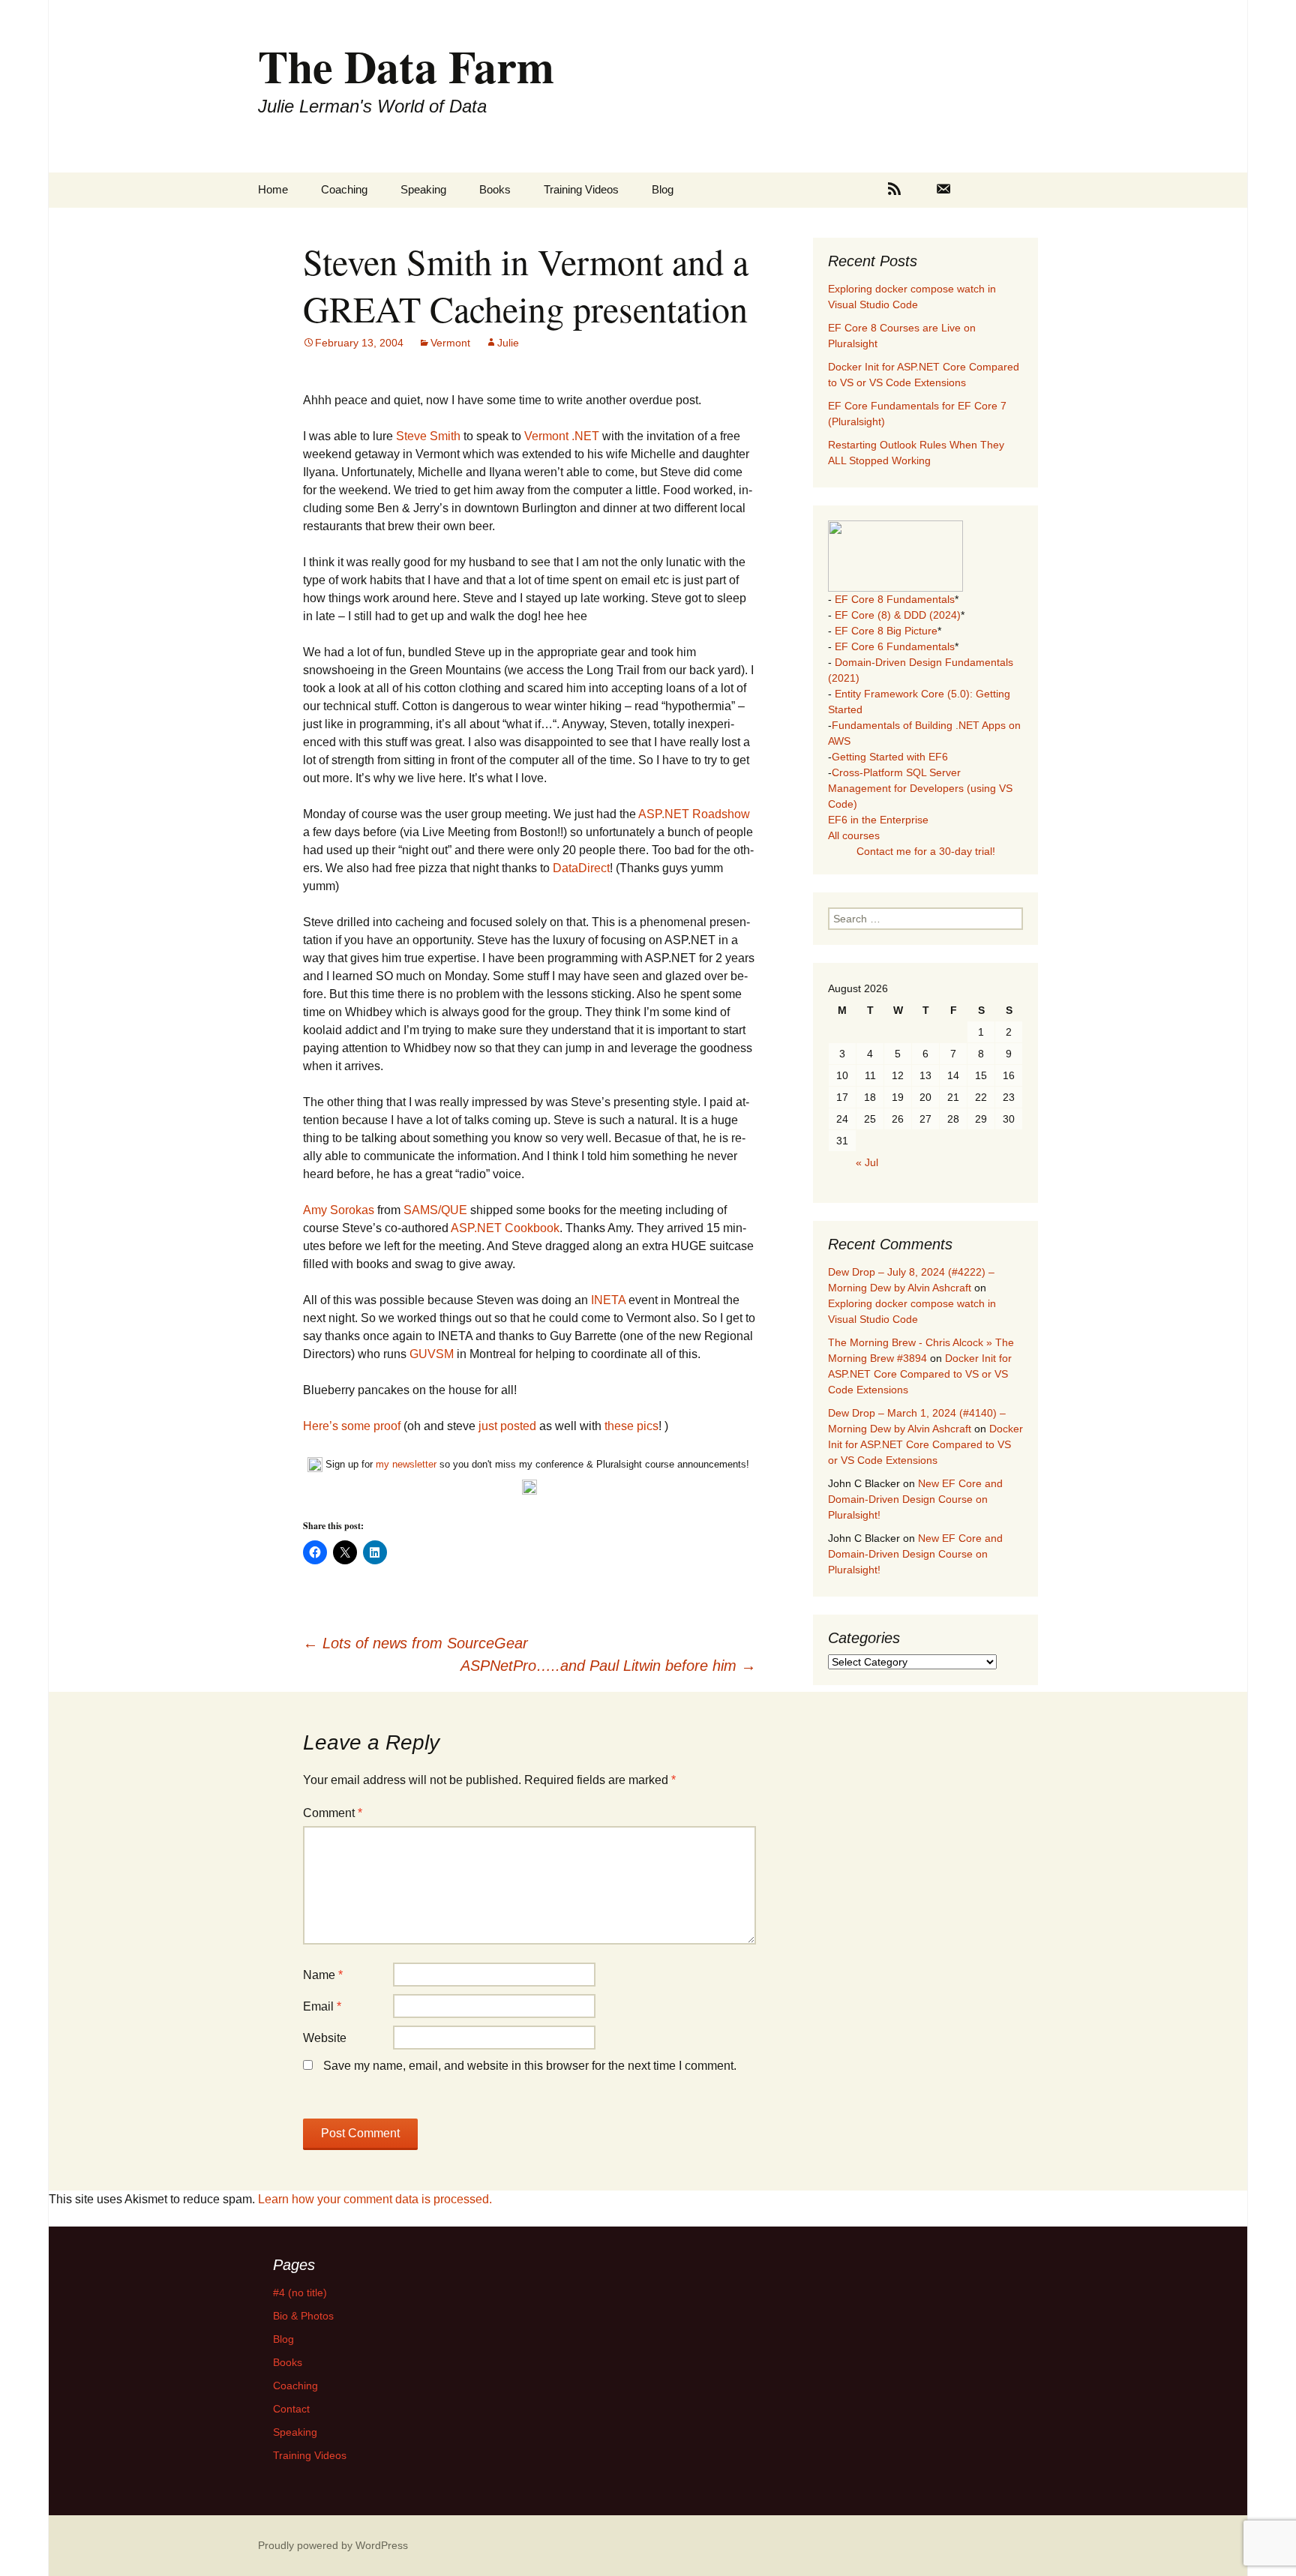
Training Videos (581, 189)
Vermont (450, 343)
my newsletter (406, 1464)
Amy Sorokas (339, 1210)
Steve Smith (428, 436)
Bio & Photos (303, 2316)
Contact (291, 2409)
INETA (608, 1300)
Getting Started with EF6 (890, 757)
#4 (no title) (300, 2293)
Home (273, 189)
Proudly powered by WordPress (333, 2545)
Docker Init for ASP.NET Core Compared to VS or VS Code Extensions (920, 1374)
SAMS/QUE (437, 1210)
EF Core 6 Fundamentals (895, 646)
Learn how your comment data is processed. (375, 2199)
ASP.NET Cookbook (505, 1228)
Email (322, 2006)
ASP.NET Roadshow (694, 814)
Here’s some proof (352, 1426)
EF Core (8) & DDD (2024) (898, 615)
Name (323, 1975)
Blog (663, 189)
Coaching (344, 189)
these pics (631, 1426)
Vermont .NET (563, 436)
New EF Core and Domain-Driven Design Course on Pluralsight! (915, 1499)
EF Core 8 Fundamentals (895, 599)
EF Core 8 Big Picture (886, 631)
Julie (508, 343)
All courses (854, 835)
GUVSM (433, 1354)
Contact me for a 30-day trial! (926, 851)
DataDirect (581, 868)
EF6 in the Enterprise (878, 820)
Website (325, 2038)
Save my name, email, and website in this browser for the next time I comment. (530, 2066)
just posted (509, 1426)
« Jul (867, 1162)
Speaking (423, 189)
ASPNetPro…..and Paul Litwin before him (608, 1666)
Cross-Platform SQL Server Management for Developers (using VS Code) (920, 788)
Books (495, 189)
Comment (333, 1813)
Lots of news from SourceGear (415, 1643)
